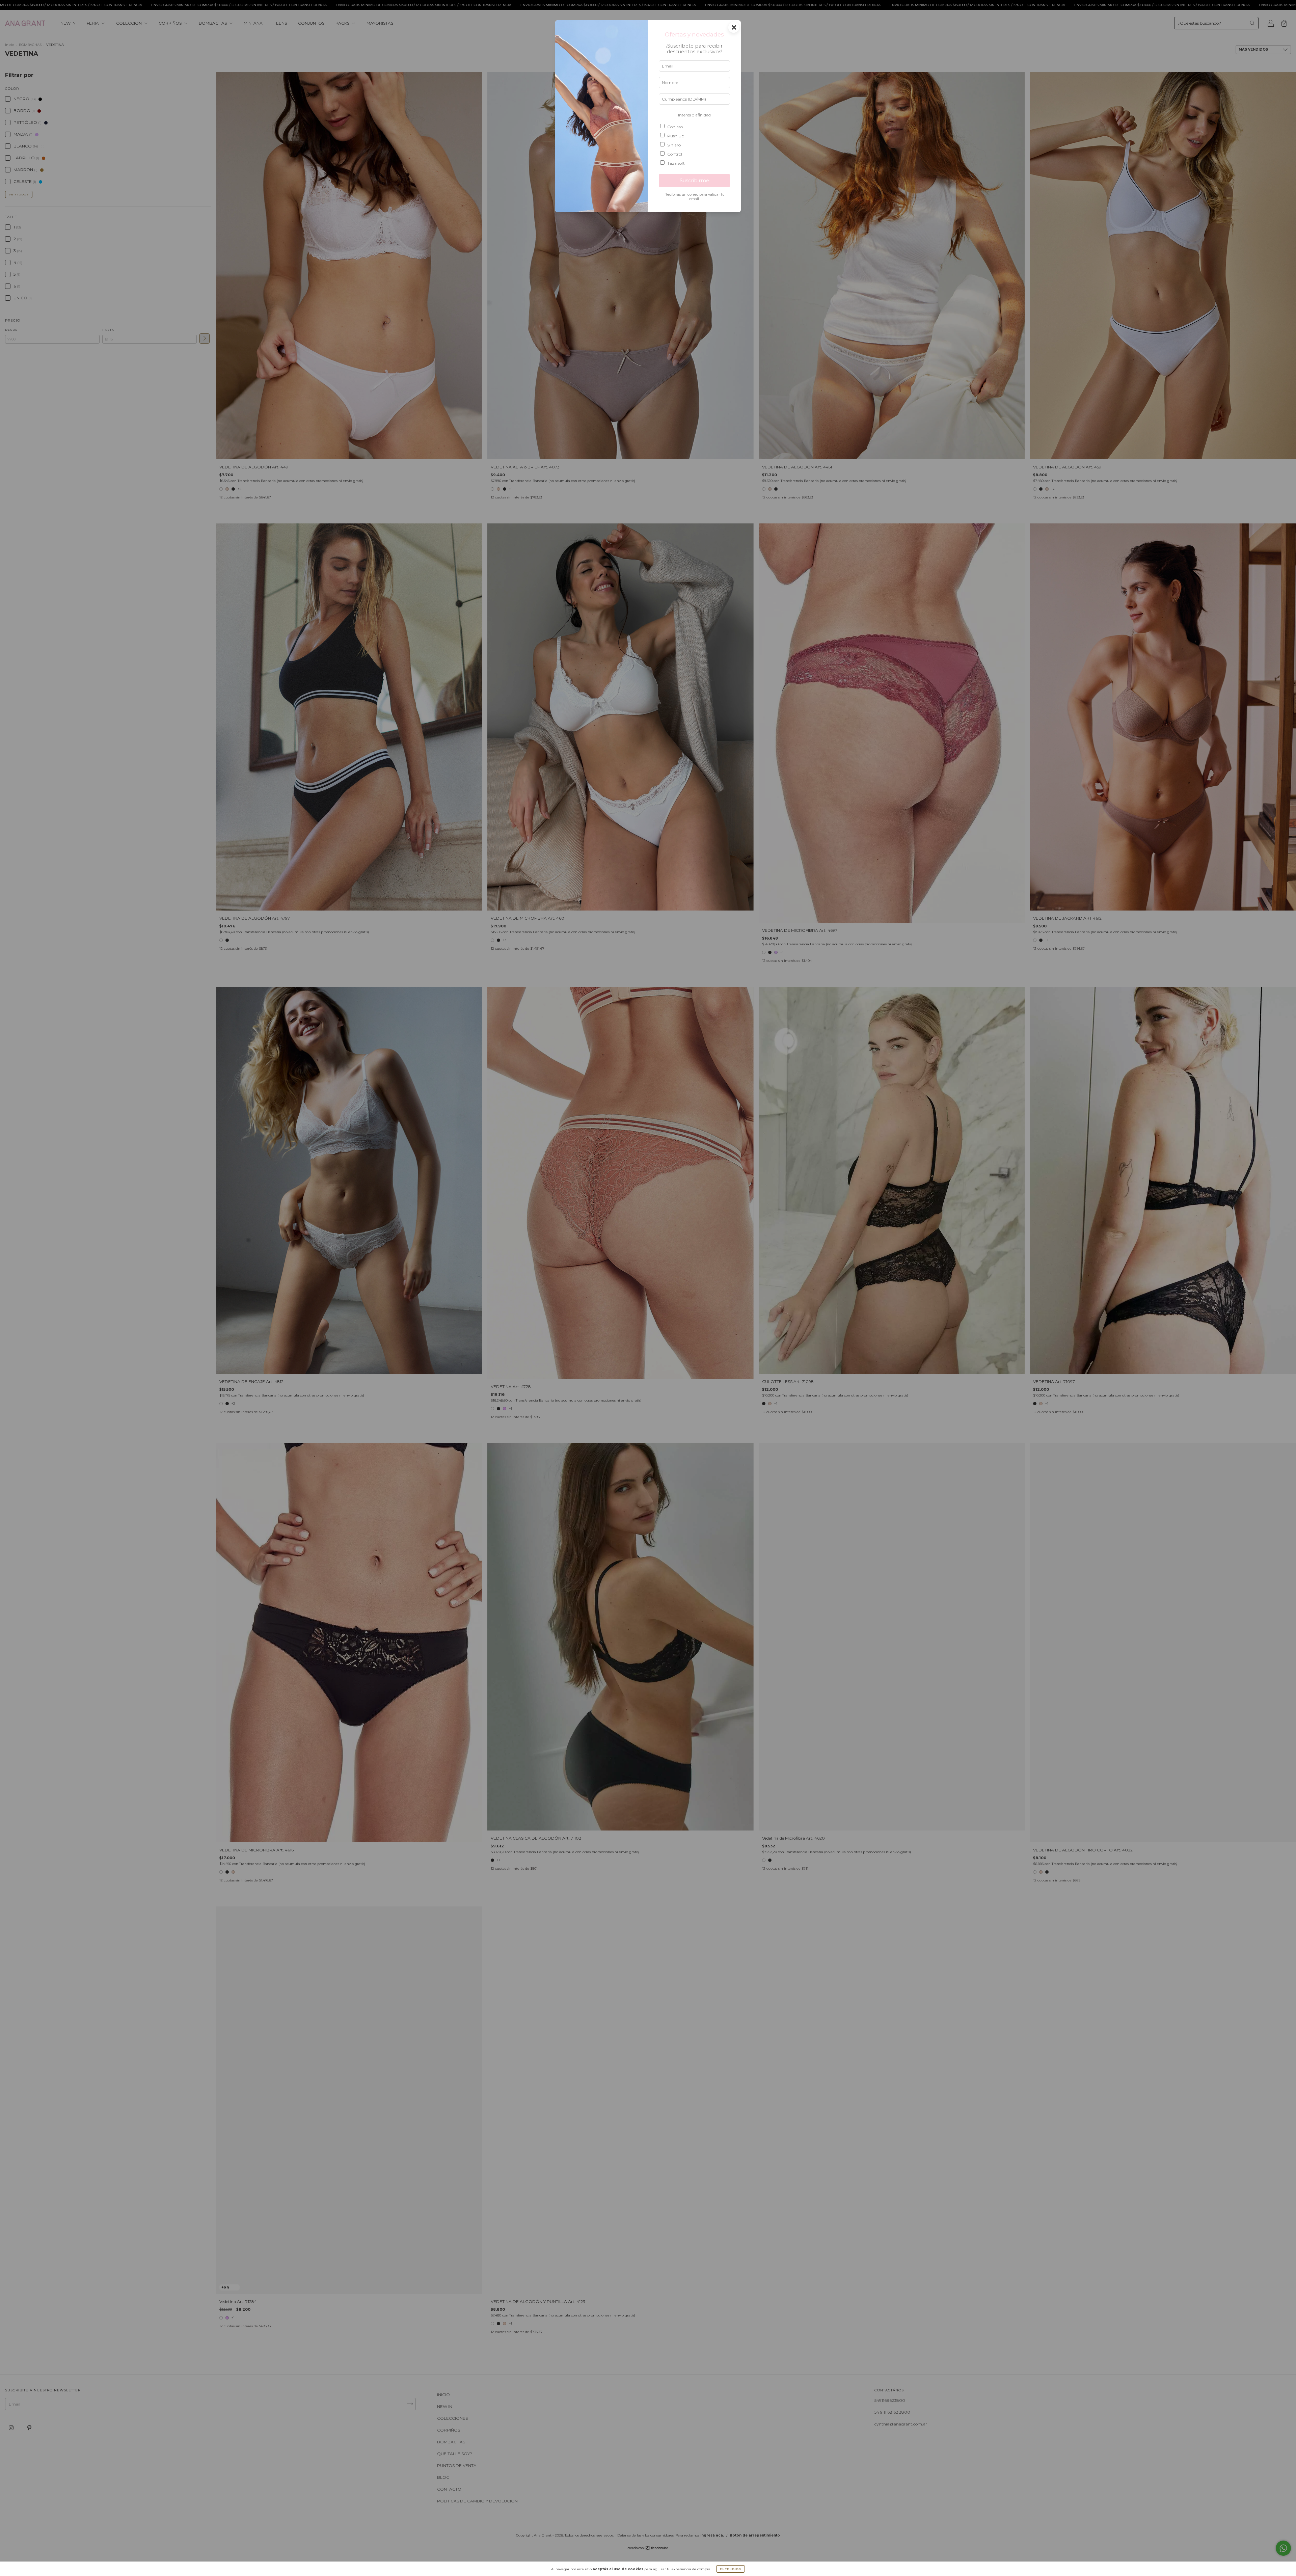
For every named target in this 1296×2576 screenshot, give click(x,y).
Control (675, 154)
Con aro (675, 127)
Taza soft (676, 163)
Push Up (676, 136)
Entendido (731, 2569)
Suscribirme (694, 181)
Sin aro (674, 145)
